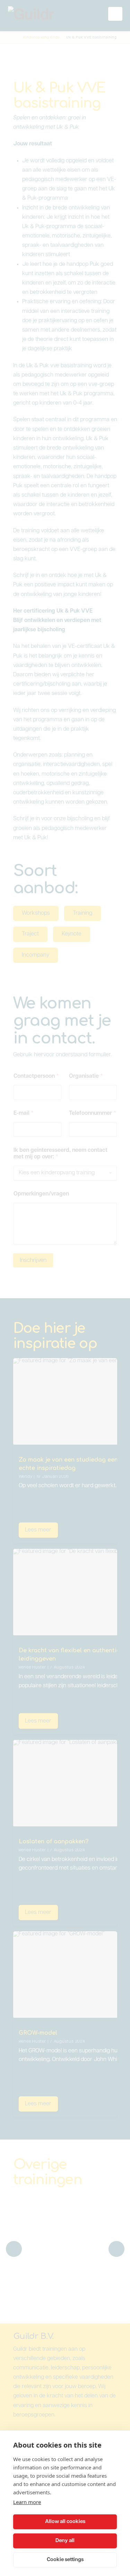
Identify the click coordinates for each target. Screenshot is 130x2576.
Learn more (27, 2502)
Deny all (65, 2541)
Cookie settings (65, 2560)
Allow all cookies (65, 2522)
